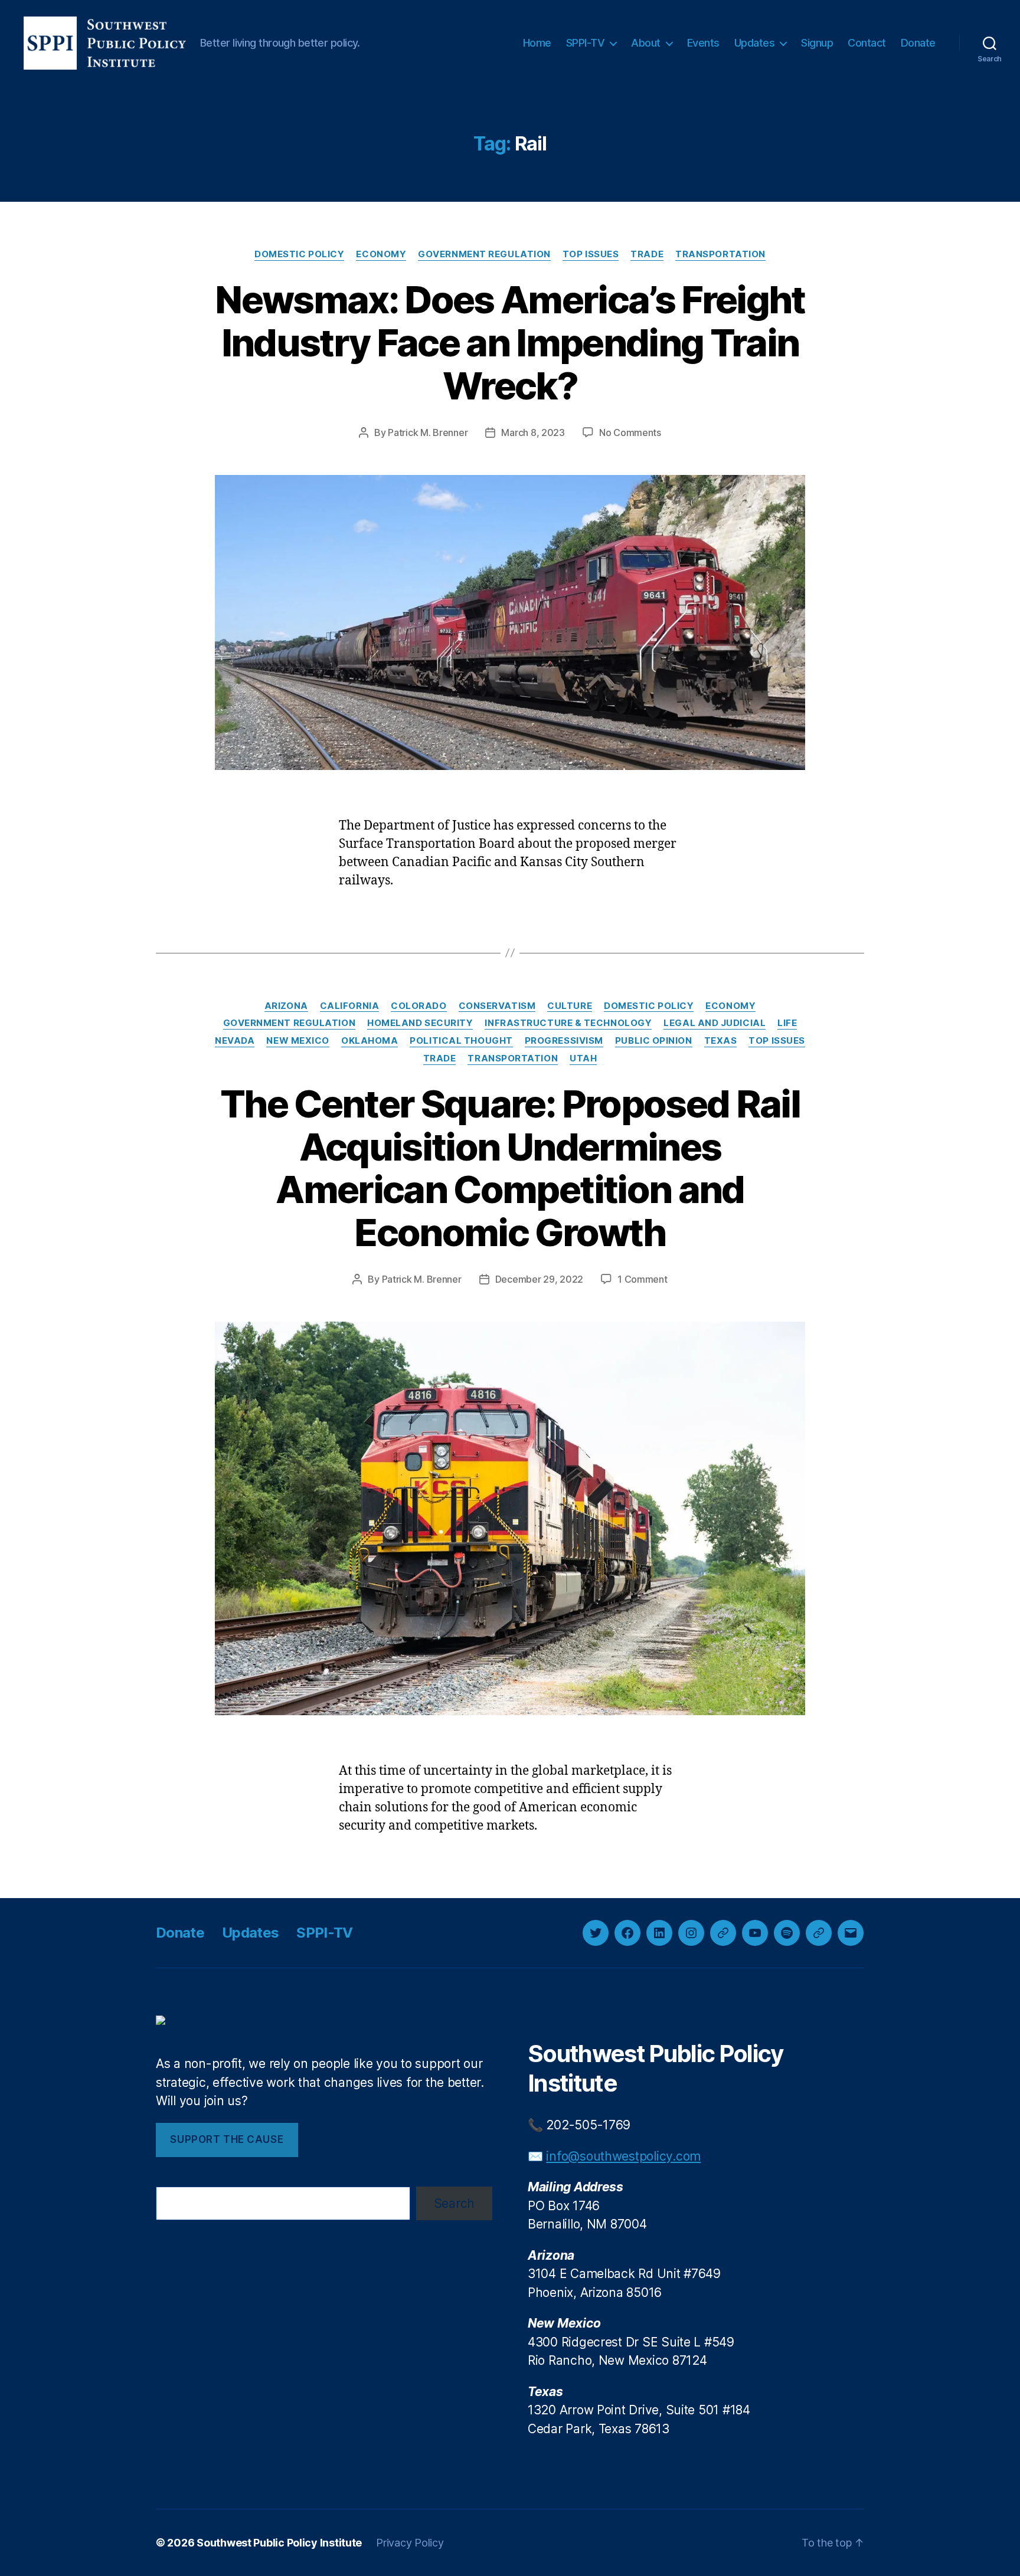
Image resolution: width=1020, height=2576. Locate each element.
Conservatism (497, 1006)
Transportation (720, 254)
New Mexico (298, 1041)
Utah (583, 1058)
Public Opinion (654, 1041)
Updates (755, 43)
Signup (817, 43)
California (350, 1006)
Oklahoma (370, 1041)
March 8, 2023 (533, 432)
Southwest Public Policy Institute (279, 2543)
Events (703, 43)
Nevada (235, 1041)
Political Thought (461, 1041)
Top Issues (591, 254)
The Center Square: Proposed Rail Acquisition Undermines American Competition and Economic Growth (510, 1168)
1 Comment (643, 1279)
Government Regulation (484, 254)
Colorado (419, 1006)
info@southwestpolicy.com (623, 2156)
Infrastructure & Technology (568, 1023)
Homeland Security (420, 1023)
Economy (381, 254)
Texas (721, 1041)
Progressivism (564, 1041)
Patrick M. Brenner (428, 432)
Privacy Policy (410, 2543)
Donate (918, 43)
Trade (647, 254)
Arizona (286, 1006)
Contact (867, 43)
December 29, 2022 (539, 1279)
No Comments (630, 432)
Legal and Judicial (715, 1023)
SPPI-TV (586, 43)
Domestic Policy (299, 254)
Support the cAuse (227, 2139)
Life (787, 1023)
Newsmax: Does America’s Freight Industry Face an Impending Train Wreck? (510, 343)
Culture (570, 1006)
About (646, 43)
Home (537, 43)
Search (454, 2203)
